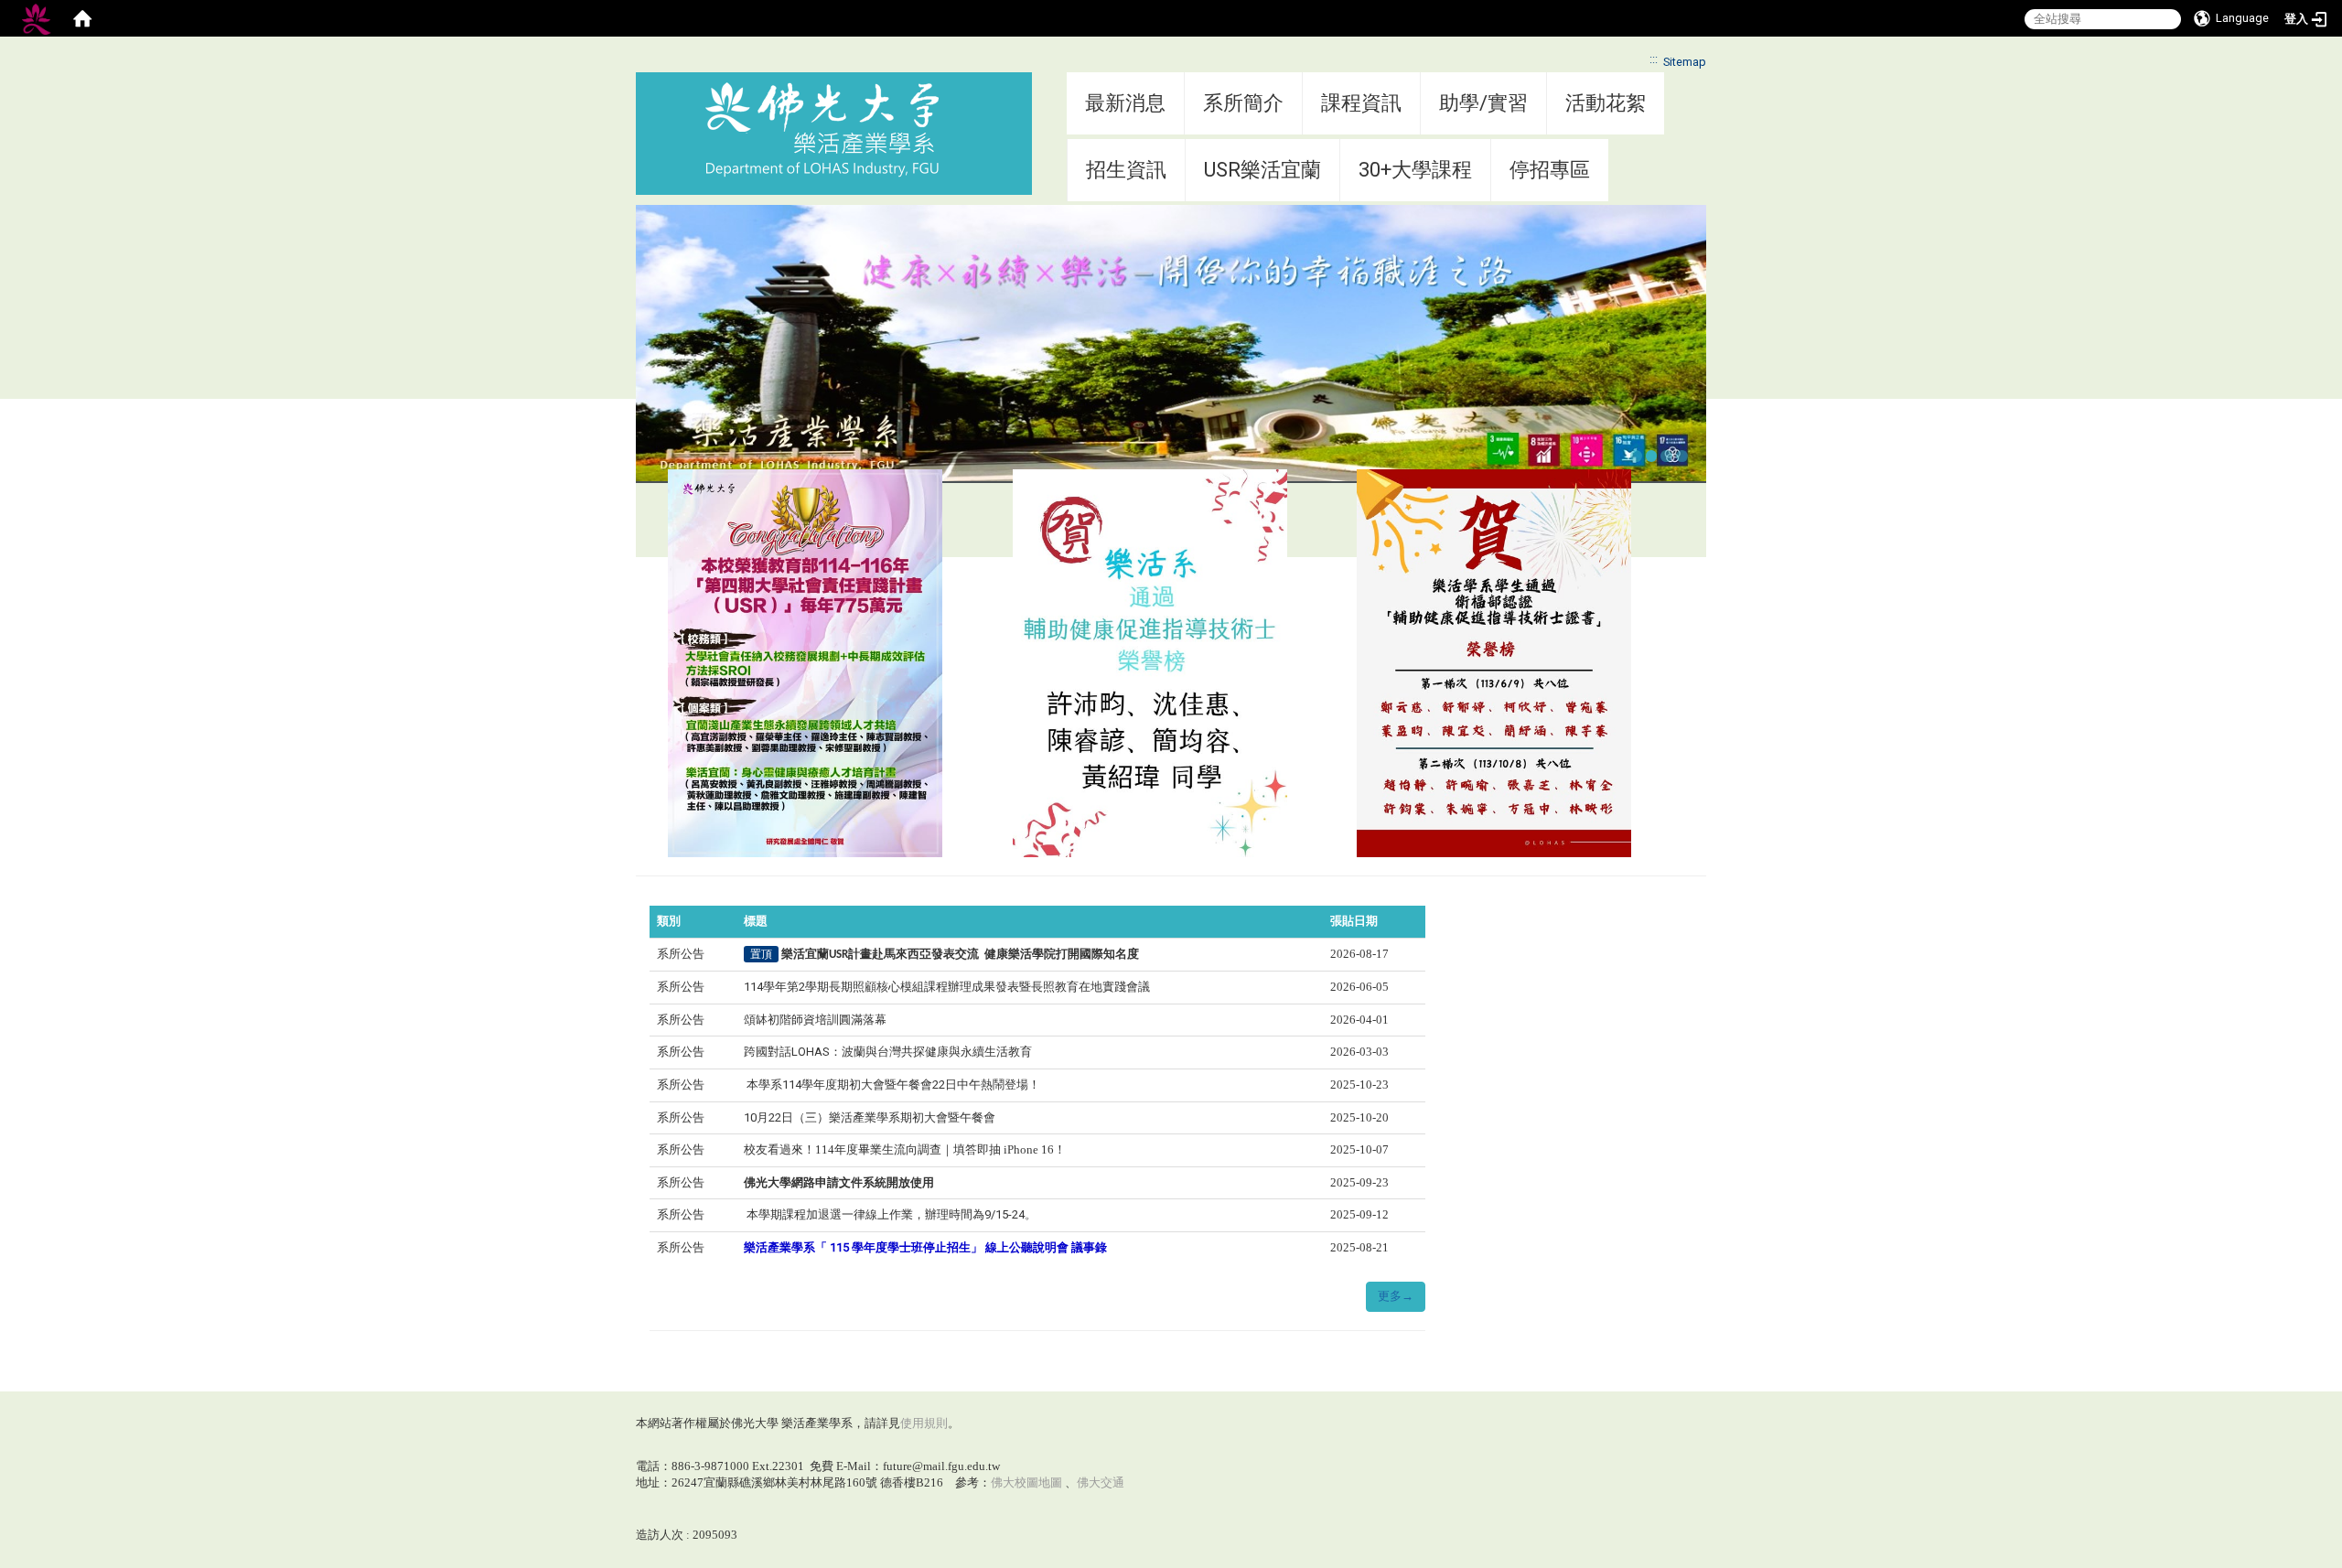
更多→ (1396, 1296)
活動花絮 (1606, 103)
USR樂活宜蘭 (1262, 170)
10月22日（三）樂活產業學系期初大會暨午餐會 (870, 1117)
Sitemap (1685, 62)
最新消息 (1125, 103)
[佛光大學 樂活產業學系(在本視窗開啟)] (822, 130)
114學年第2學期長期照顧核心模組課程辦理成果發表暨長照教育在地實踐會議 (947, 987)
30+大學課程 (1415, 170)
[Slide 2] (1652, 456)
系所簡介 (1243, 103)
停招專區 (1550, 170)
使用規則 (924, 1423)
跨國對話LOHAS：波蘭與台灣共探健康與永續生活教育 (888, 1052)
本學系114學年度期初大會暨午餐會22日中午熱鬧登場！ (892, 1085)
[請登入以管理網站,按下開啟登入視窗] (37, 18)
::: (1654, 59)
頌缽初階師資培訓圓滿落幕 (815, 1020)
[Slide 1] (1636, 456)
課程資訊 (1361, 103)
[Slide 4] (1682, 456)
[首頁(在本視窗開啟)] (82, 18)
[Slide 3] (1666, 456)
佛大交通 (1101, 1482)
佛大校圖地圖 (1026, 1482)
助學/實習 (1483, 103)
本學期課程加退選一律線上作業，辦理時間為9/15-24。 (890, 1214)
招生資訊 (1126, 170)
